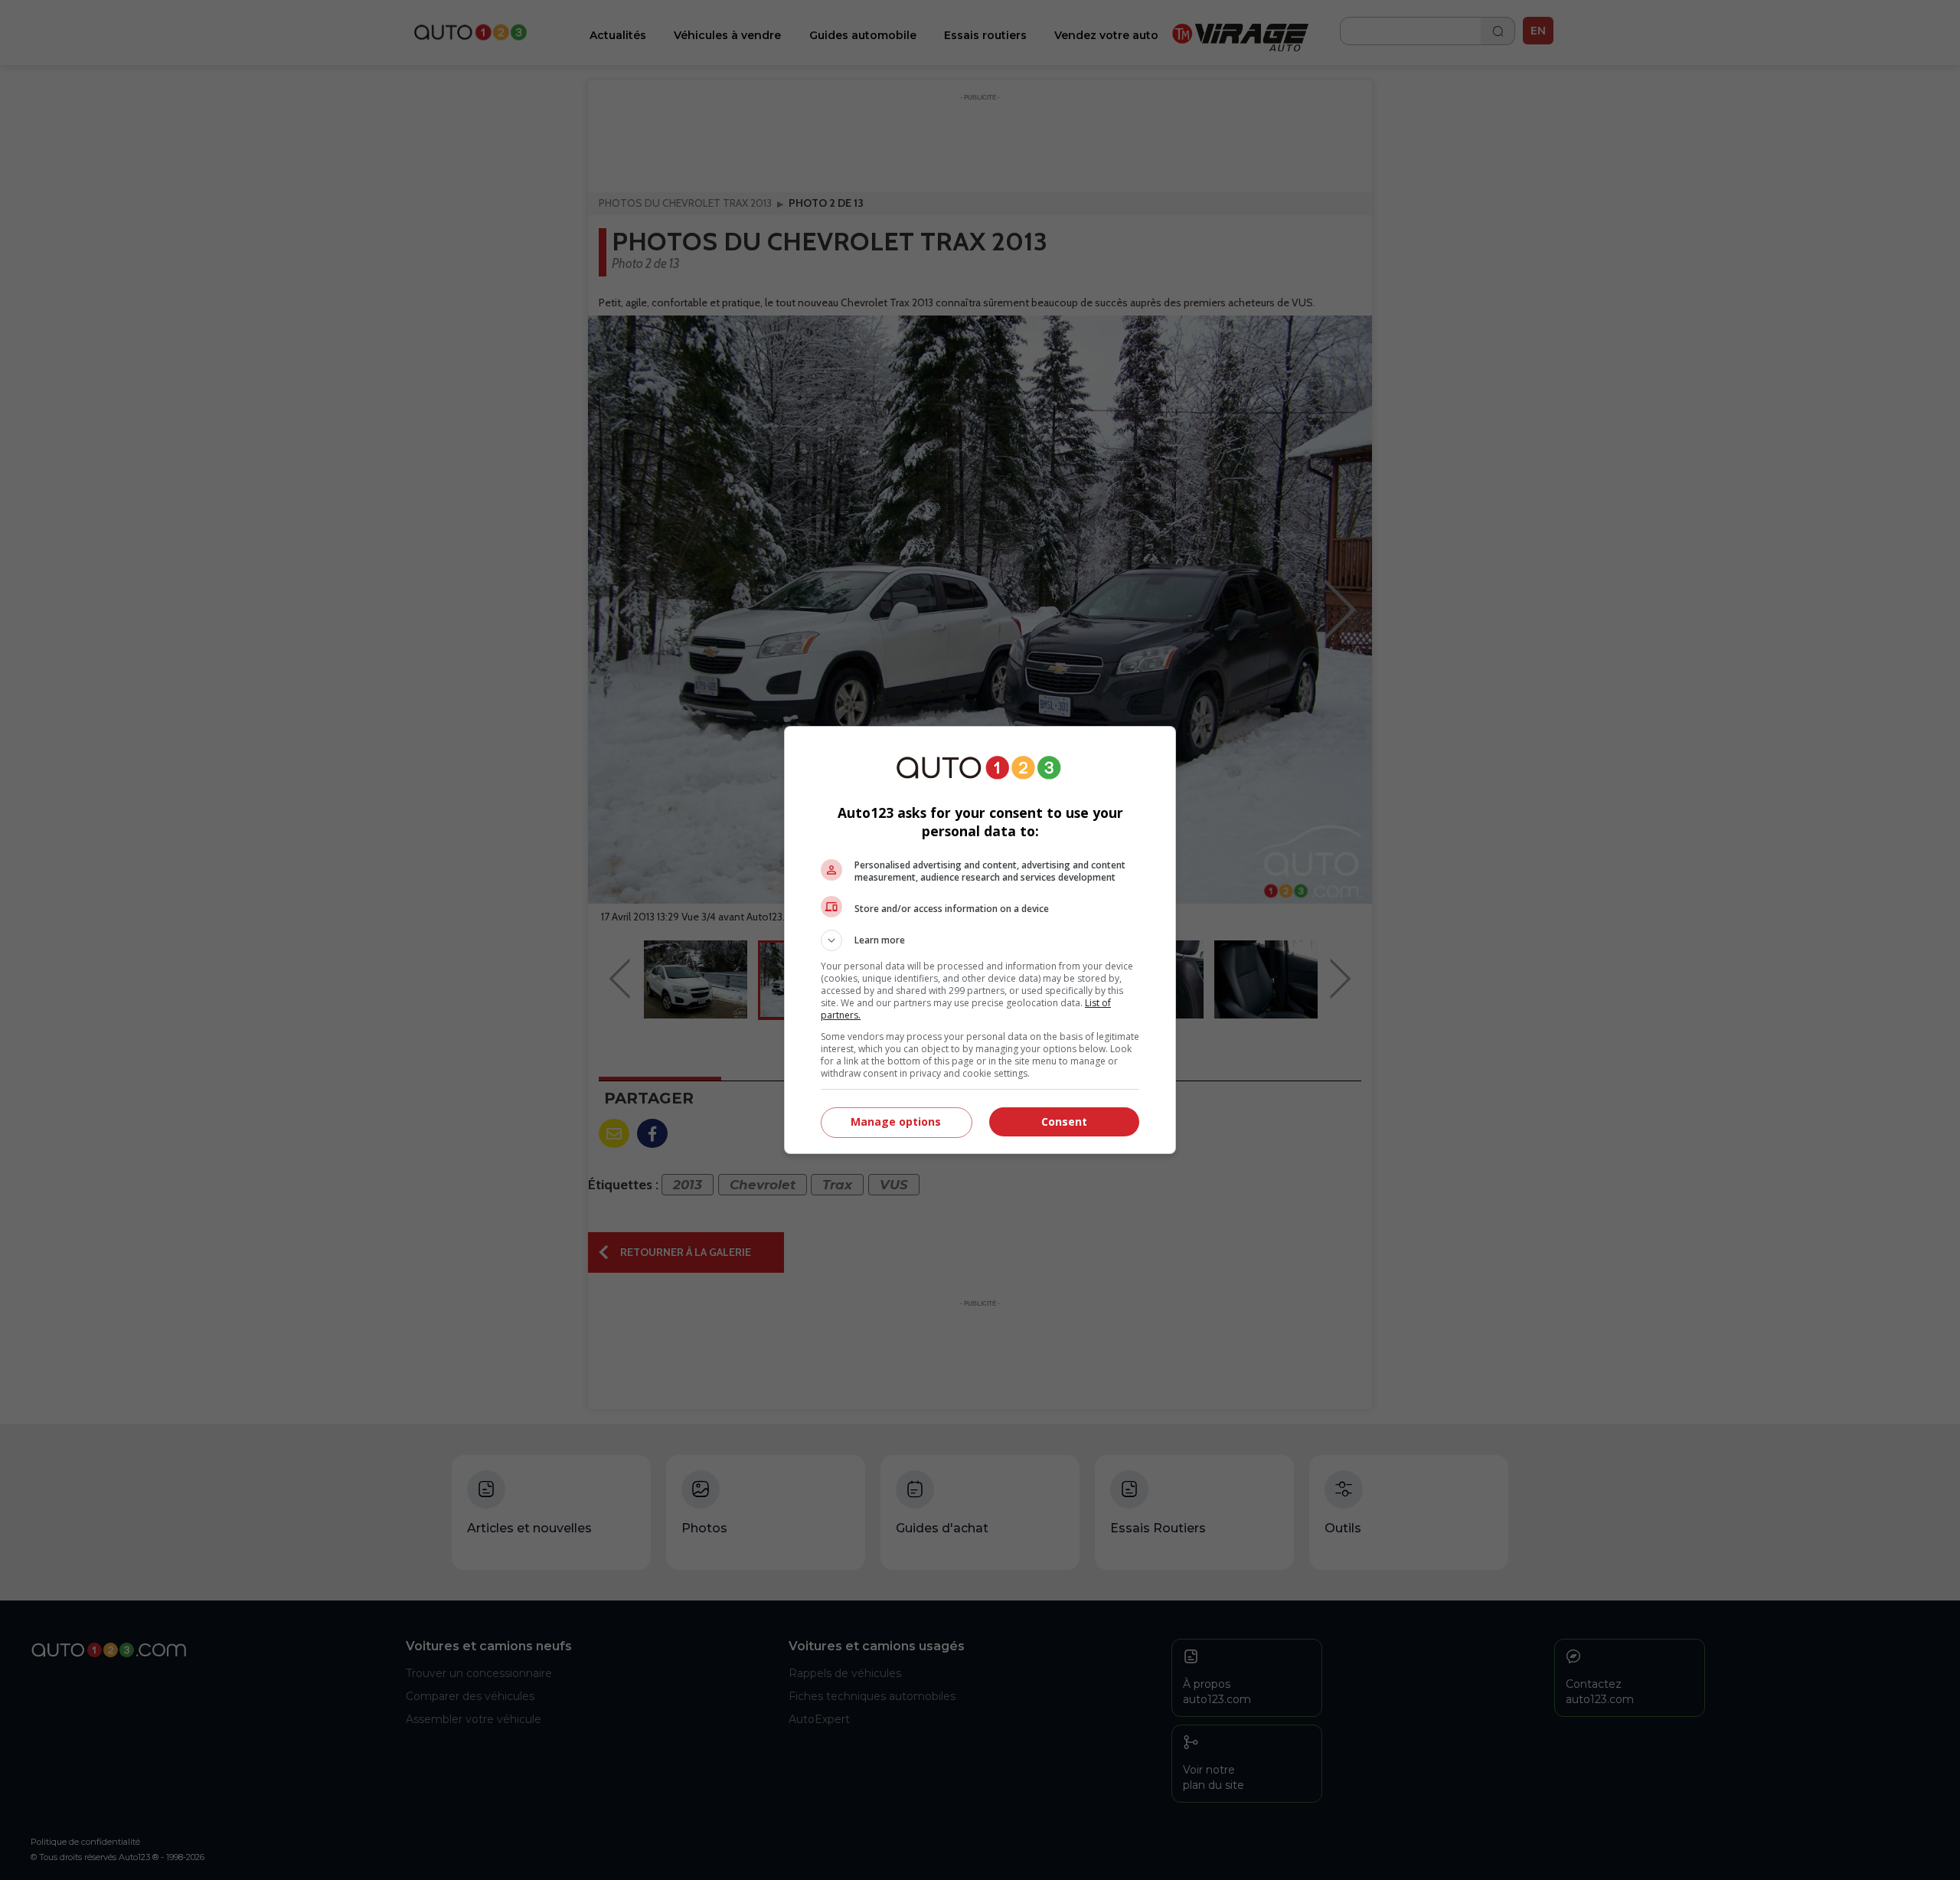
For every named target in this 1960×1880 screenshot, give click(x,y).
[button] (980, 940)
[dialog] (980, 940)
